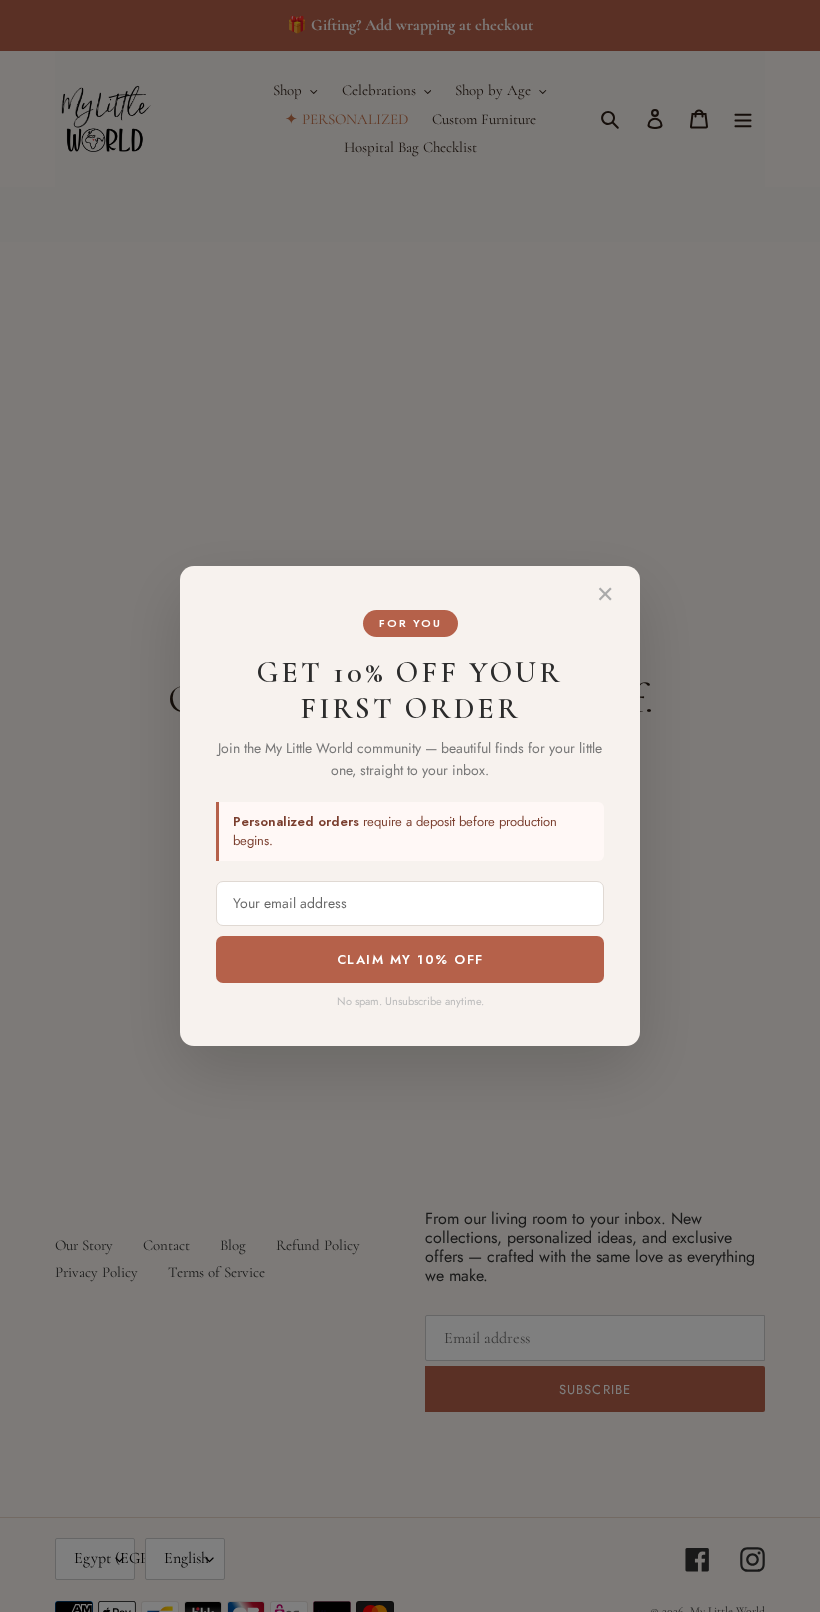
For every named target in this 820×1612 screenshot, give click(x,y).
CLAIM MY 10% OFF (410, 959)
